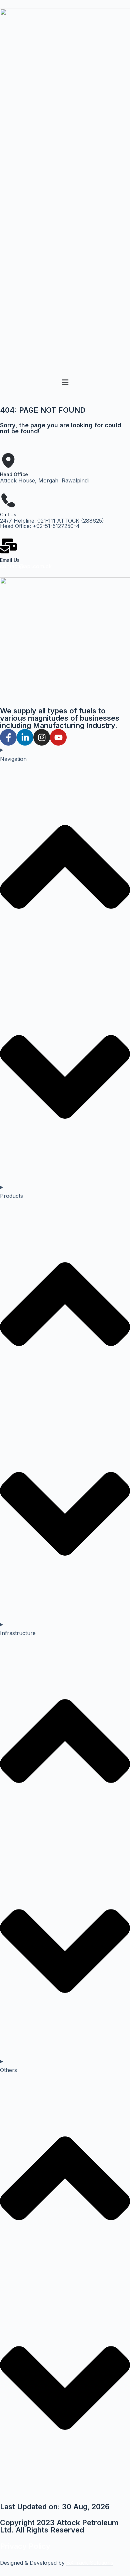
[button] (65, 383)
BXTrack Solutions (90, 2563)
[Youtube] (58, 737)
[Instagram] (42, 737)
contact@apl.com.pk (26, 566)
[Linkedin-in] (25, 737)
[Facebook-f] (8, 737)
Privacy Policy (25, 2546)
